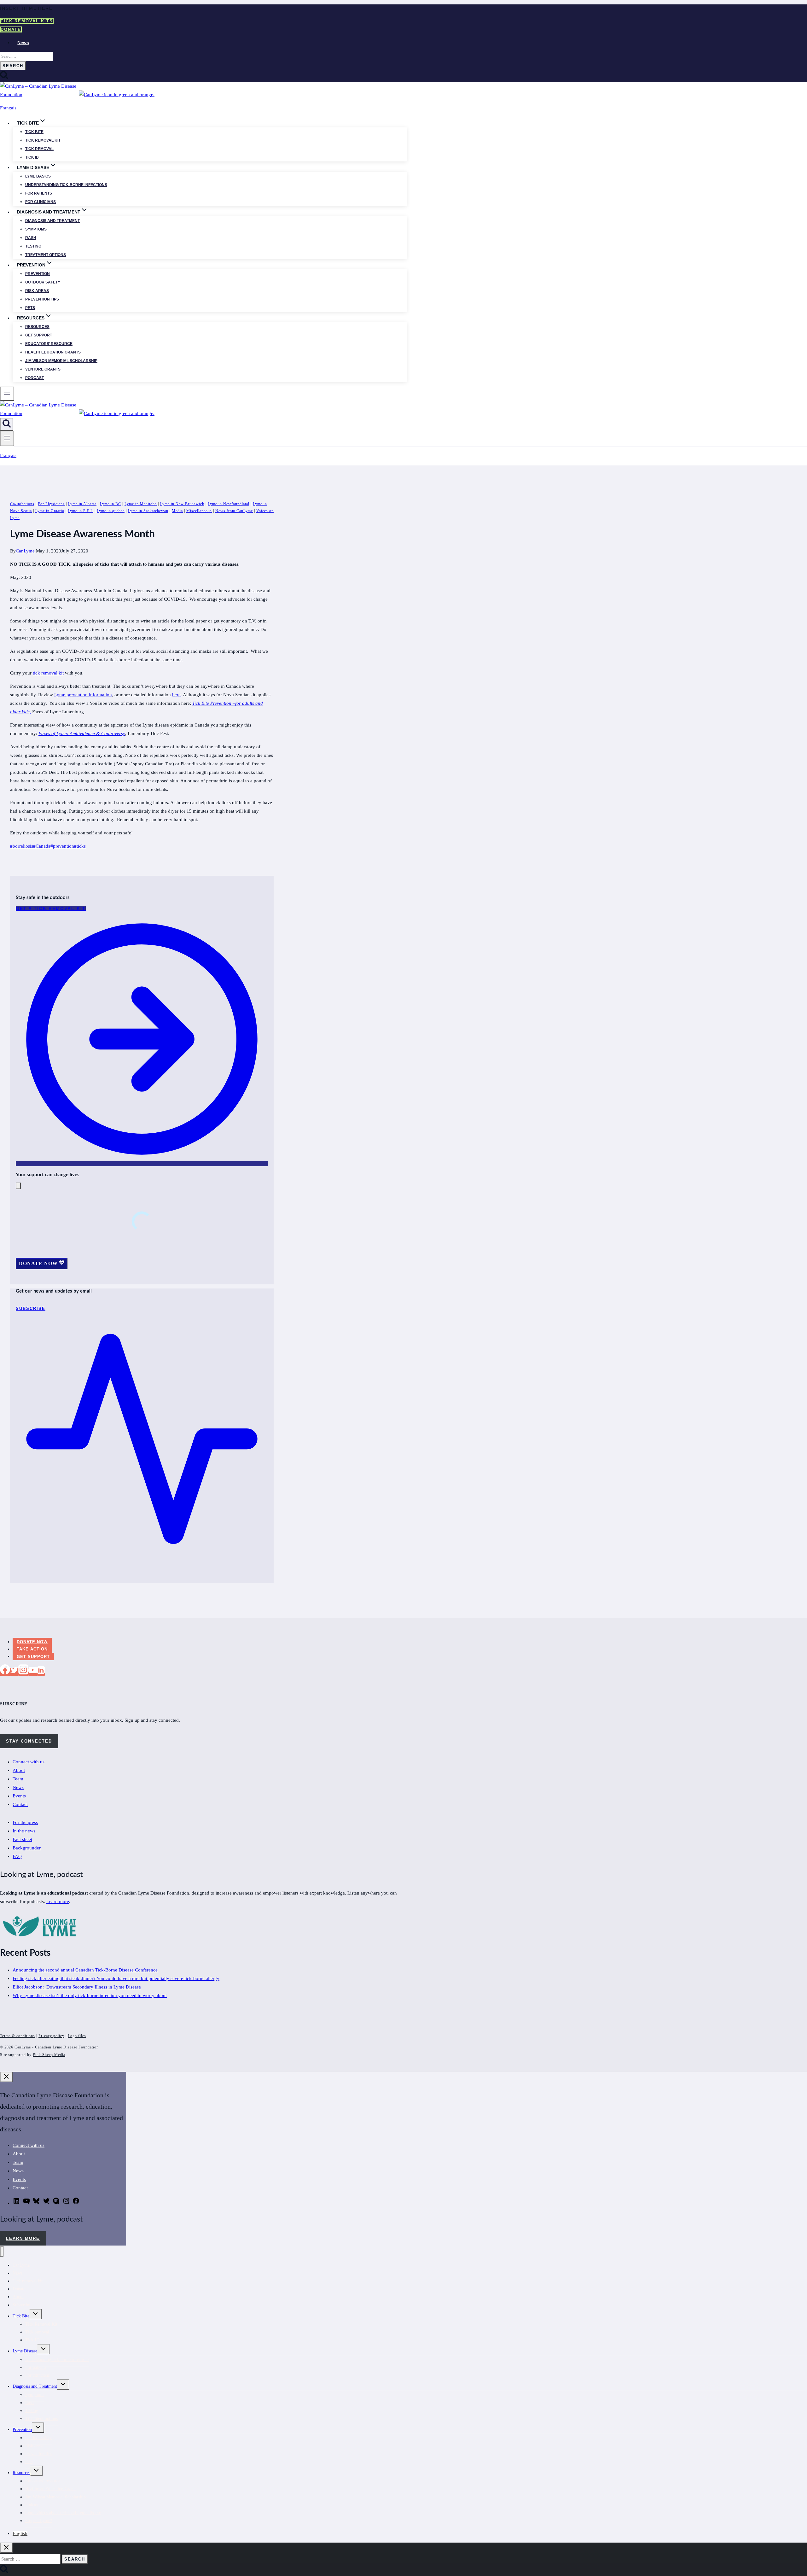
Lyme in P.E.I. (81, 511)
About (19, 1770)
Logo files (77, 2036)
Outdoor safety (43, 282)
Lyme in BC (110, 504)
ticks (80, 846)
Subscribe (21, 2305)
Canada (42, 846)
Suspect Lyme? (39, 2521)
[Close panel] (6, 2077)
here (176, 695)
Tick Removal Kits (27, 21)
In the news (24, 1831)
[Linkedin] (41, 1672)
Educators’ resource (49, 344)
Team (18, 1779)
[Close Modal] (18, 1186)
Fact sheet (22, 1839)
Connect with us (29, 1762)
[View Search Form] (7, 424)
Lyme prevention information (83, 695)
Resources (37, 327)
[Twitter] (14, 1672)
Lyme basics (38, 176)
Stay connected (29, 1741)
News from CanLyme (234, 511)
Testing (33, 246)
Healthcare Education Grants (51, 2489)
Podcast (35, 378)
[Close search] (6, 2548)
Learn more (58, 1901)
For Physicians (51, 504)
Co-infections (22, 504)
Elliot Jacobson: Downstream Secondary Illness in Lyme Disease (77, 1987)
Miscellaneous (199, 511)
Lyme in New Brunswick (182, 504)
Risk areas (37, 291)
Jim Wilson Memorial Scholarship (61, 361)
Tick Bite (34, 132)
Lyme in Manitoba (141, 504)
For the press (25, 1822)
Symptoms (36, 229)
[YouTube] (33, 1672)
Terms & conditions (17, 2036)
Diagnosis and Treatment (35, 2386)
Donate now (32, 1642)
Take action (32, 1649)
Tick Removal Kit (41, 2324)
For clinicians (41, 202)
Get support (39, 335)
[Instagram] (23, 1672)
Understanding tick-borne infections (66, 185)
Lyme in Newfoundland (229, 504)
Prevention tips (42, 299)
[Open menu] (7, 438)
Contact (20, 1804)
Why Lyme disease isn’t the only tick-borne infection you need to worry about (90, 1995)
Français (8, 108)
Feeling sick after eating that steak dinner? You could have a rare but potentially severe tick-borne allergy (116, 1978)
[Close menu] (2, 2251)
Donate (11, 29)
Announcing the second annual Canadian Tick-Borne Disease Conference (85, 1970)
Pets (30, 308)
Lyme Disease (25, 2351)
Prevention (38, 274)
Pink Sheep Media (49, 2055)
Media (177, 511)
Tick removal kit (43, 140)
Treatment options (46, 255)
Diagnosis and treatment (52, 221)
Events (19, 1796)
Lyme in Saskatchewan (148, 511)
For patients (39, 193)
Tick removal (39, 149)
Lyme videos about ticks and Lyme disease (63, 2513)
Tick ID (32, 157)
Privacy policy (51, 2036)
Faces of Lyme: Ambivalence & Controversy (82, 733)
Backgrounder (27, 1848)
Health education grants (53, 352)
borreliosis (22, 846)
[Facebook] (5, 1672)
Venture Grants (43, 369)
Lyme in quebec (111, 511)
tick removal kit (48, 673)
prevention (62, 846)
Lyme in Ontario (50, 511)
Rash (31, 238)
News (23, 43)
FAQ (17, 1856)
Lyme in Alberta (82, 504)
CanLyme (25, 551)
